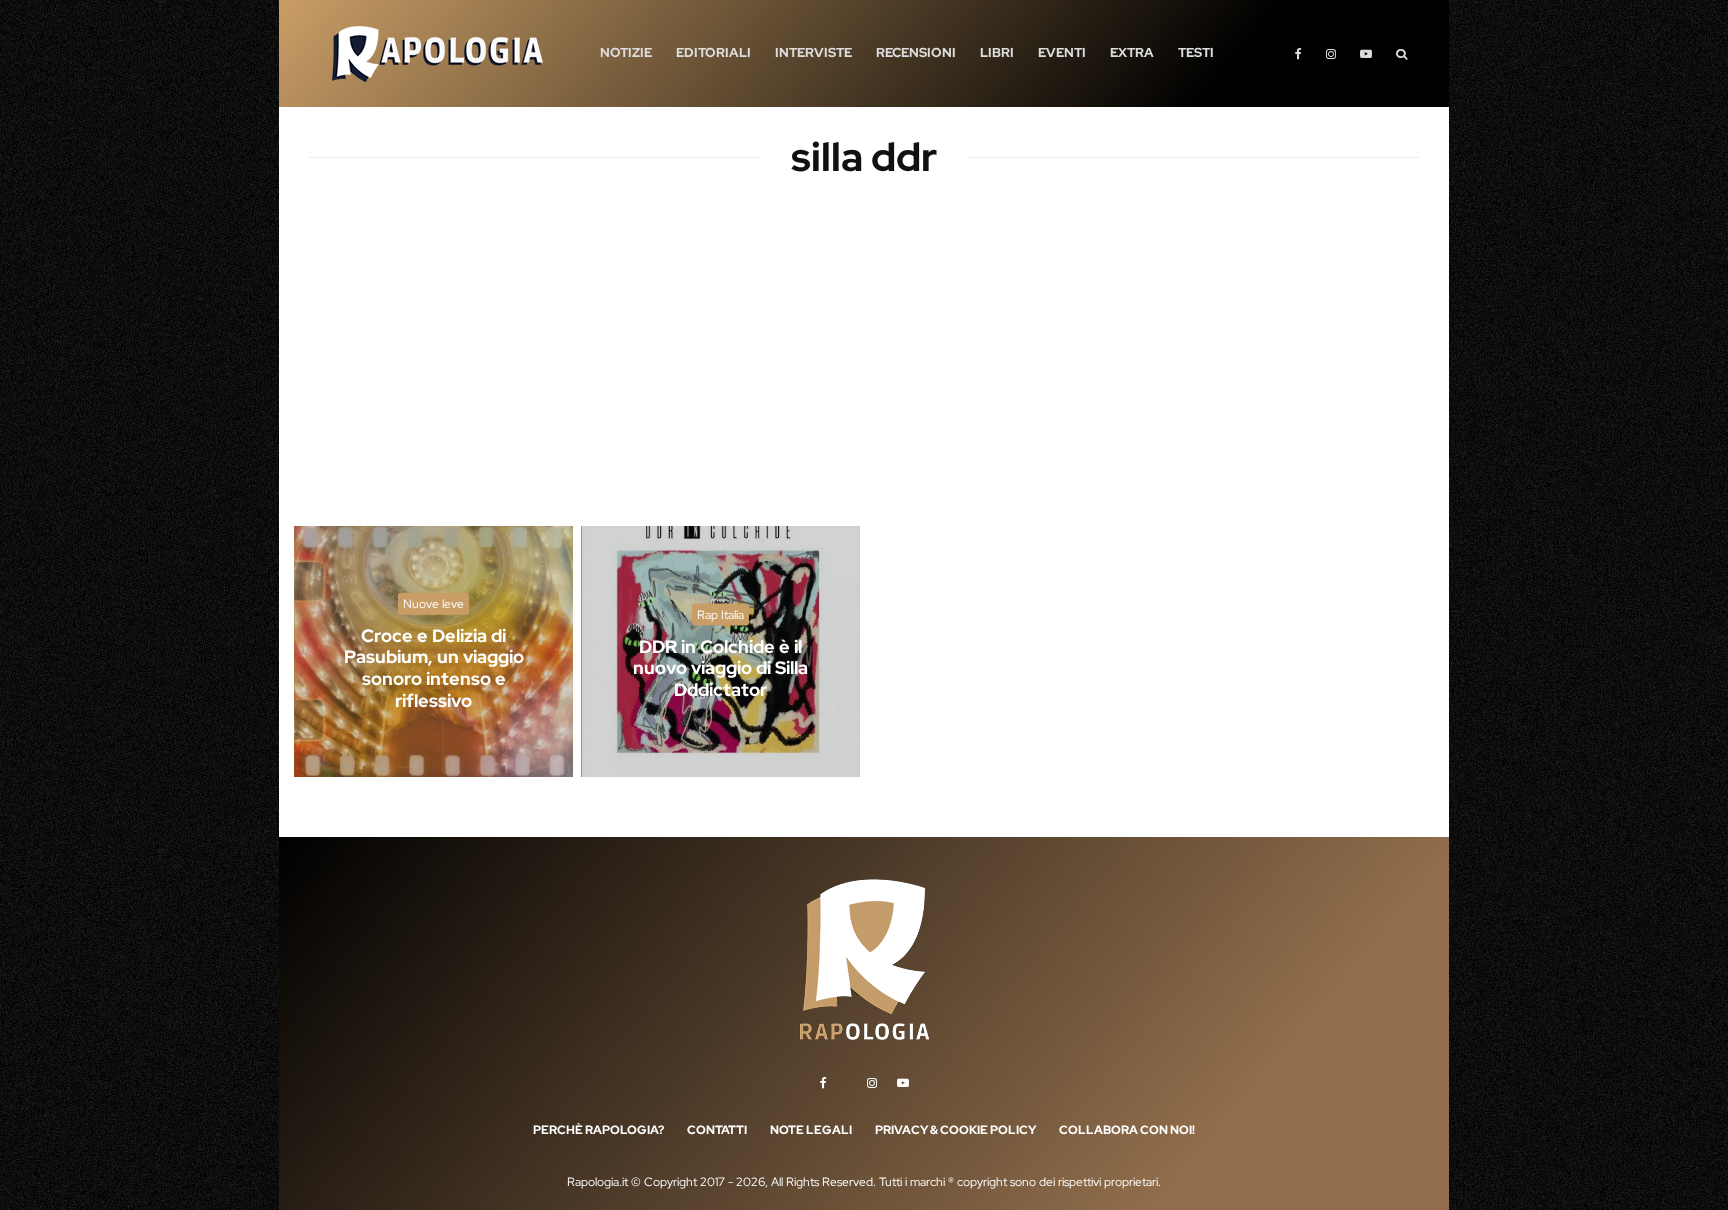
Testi (1196, 52)
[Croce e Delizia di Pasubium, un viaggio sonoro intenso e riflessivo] (433, 651)
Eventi (1062, 52)
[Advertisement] (864, 370)
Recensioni (916, 52)
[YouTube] (1366, 53)
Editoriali (713, 52)
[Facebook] (1298, 53)
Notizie (626, 52)
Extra (1132, 52)
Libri (997, 52)
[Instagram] (1331, 53)
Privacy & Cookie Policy (955, 1130)
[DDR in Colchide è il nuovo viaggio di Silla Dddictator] (720, 651)
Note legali (811, 1130)
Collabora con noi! (1127, 1130)
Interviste (813, 52)
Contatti (717, 1130)
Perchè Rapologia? (598, 1130)
